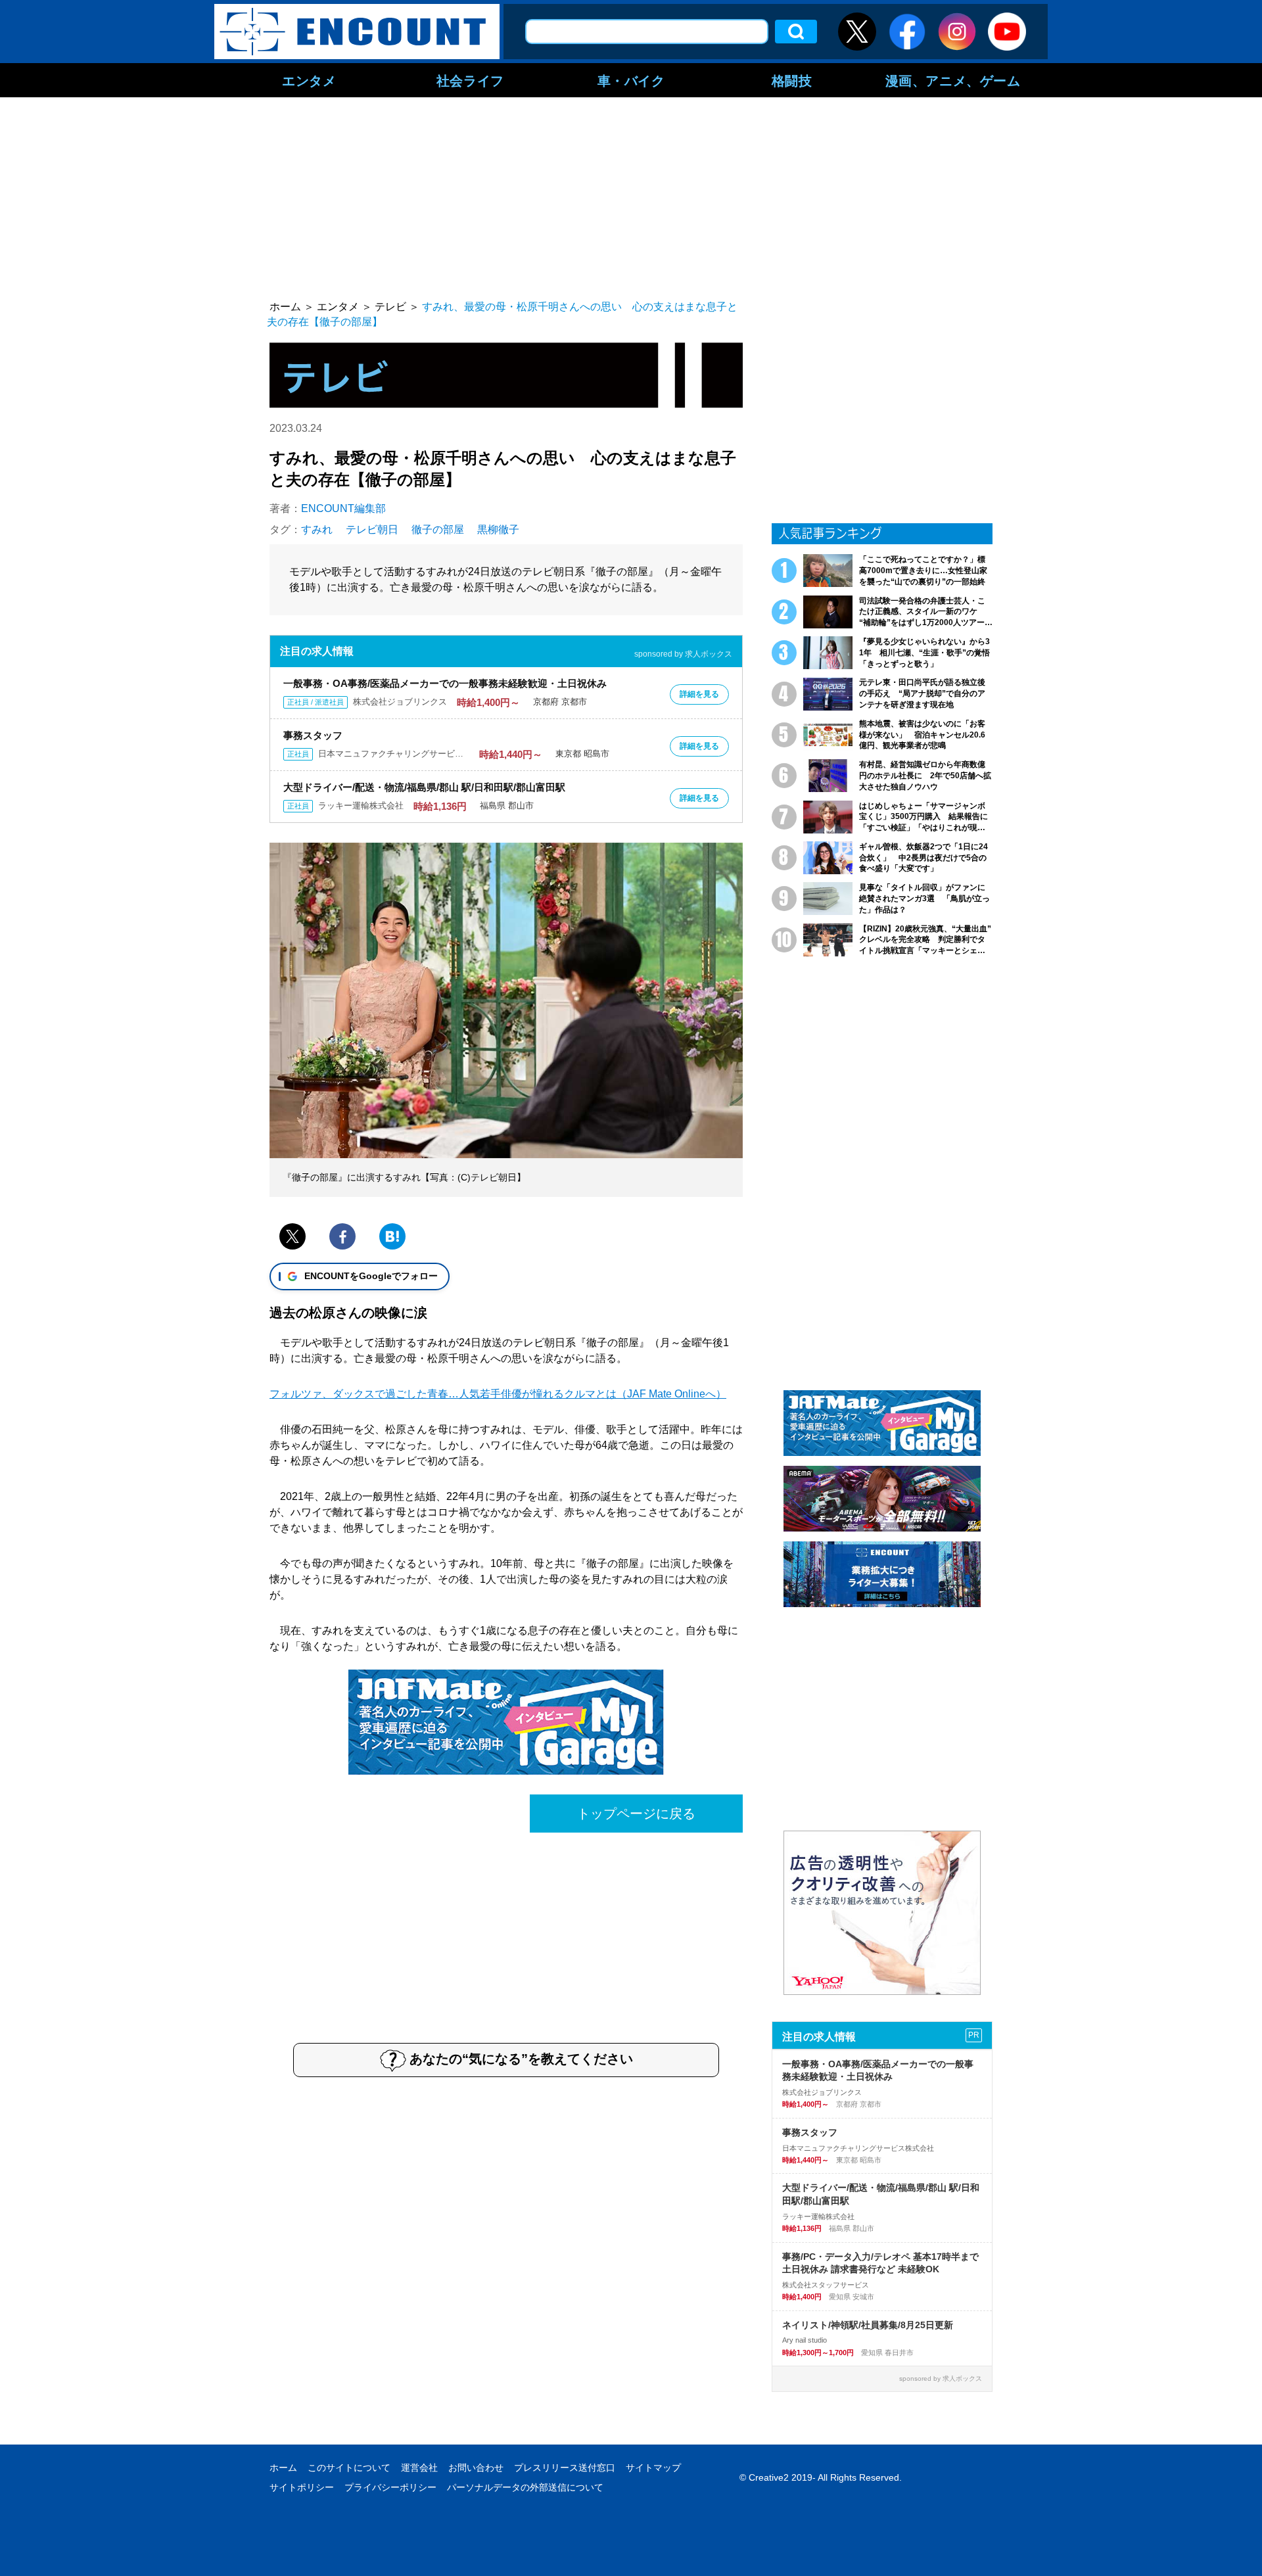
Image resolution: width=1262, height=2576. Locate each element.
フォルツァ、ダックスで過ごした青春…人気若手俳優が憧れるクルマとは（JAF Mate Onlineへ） (498, 1394)
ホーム (283, 2468)
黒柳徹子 (498, 529)
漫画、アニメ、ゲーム (953, 80)
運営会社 (419, 2468)
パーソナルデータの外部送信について (525, 2487)
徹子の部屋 (438, 529)
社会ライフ (470, 80)
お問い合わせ (476, 2468)
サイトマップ (653, 2468)
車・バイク (631, 80)
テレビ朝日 (372, 529)
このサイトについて (349, 2468)
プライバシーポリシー (390, 2487)
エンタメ (309, 80)
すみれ (317, 529)
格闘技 (792, 80)
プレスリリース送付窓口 (565, 2468)
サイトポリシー (302, 2487)
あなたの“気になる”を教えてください (521, 2059)
